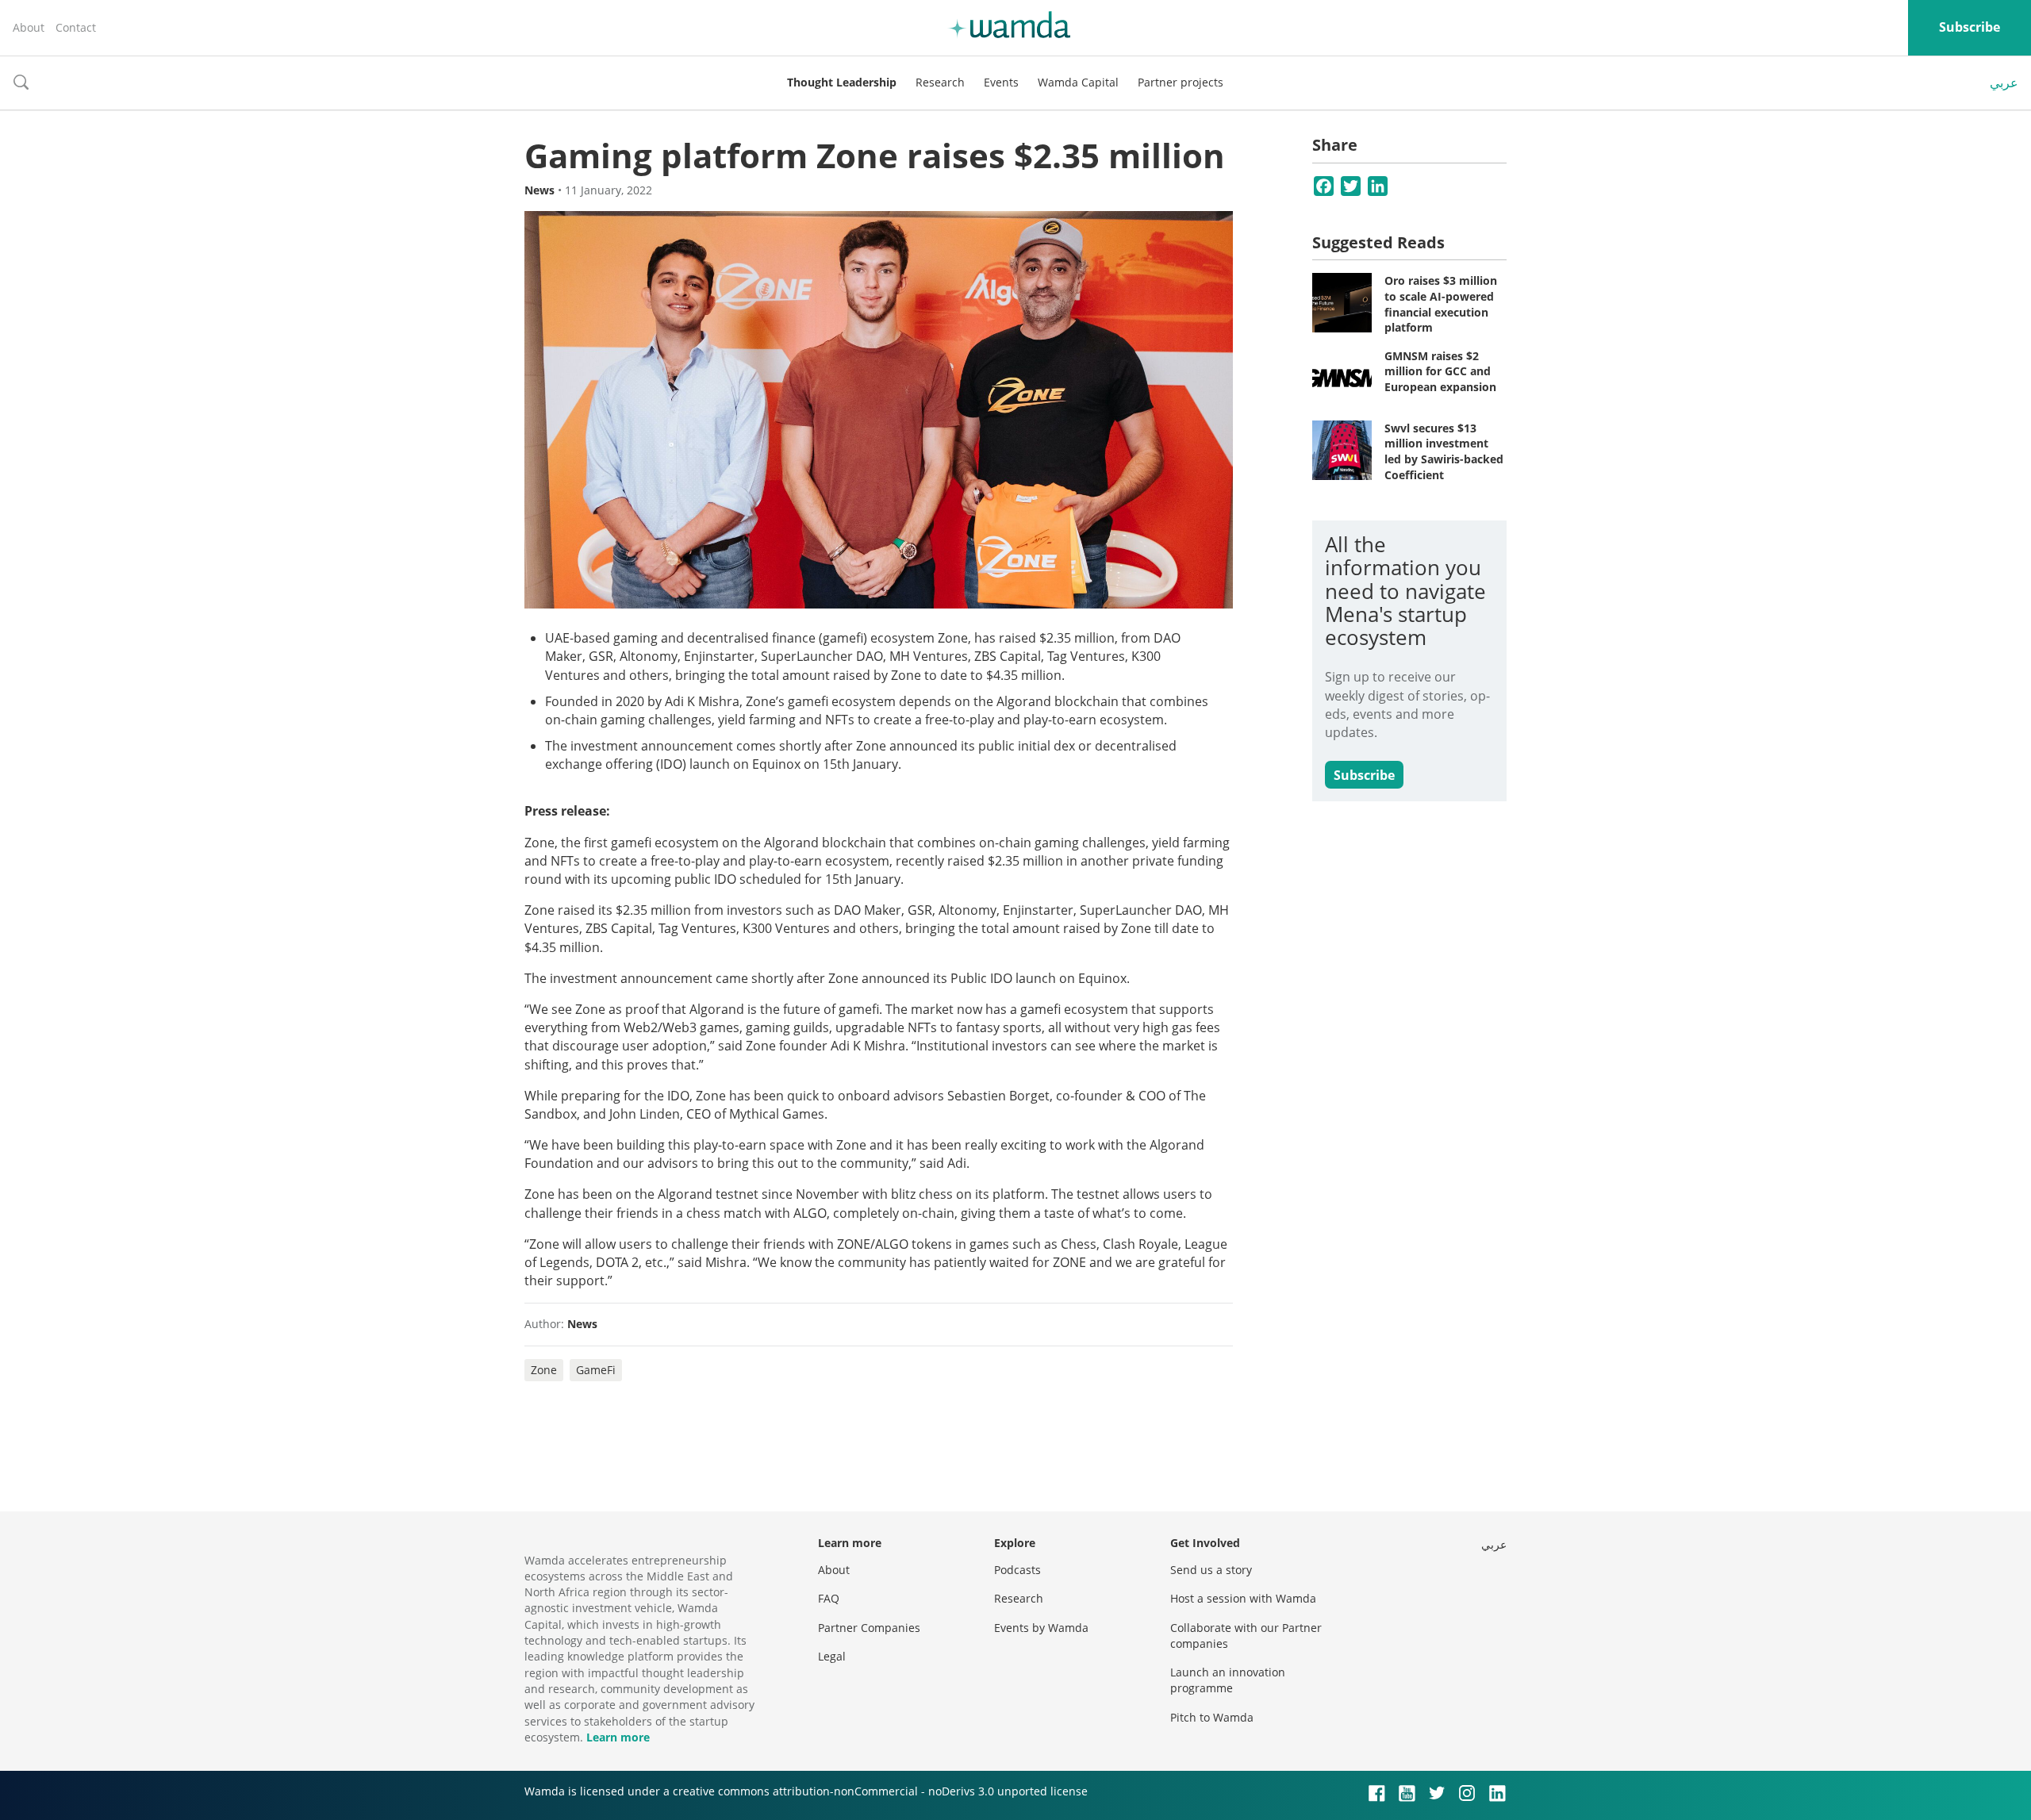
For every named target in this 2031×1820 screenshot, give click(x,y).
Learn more (618, 1737)
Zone (544, 1370)
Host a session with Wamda (1243, 1598)
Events (1001, 82)
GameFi (596, 1370)
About (29, 27)
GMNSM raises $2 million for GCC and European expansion (1440, 371)
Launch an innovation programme (1228, 1680)
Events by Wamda (1041, 1628)
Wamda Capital (1078, 82)
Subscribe (1970, 27)
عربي (2004, 83)
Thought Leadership (842, 82)
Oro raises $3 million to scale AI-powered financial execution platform (1441, 304)
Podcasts (1017, 1570)
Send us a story (1211, 1570)
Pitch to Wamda (1212, 1717)
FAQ (829, 1598)
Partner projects (1181, 82)
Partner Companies (869, 1628)
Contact (76, 27)
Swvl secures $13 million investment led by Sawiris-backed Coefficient (1444, 451)
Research (940, 82)
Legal (832, 1656)
